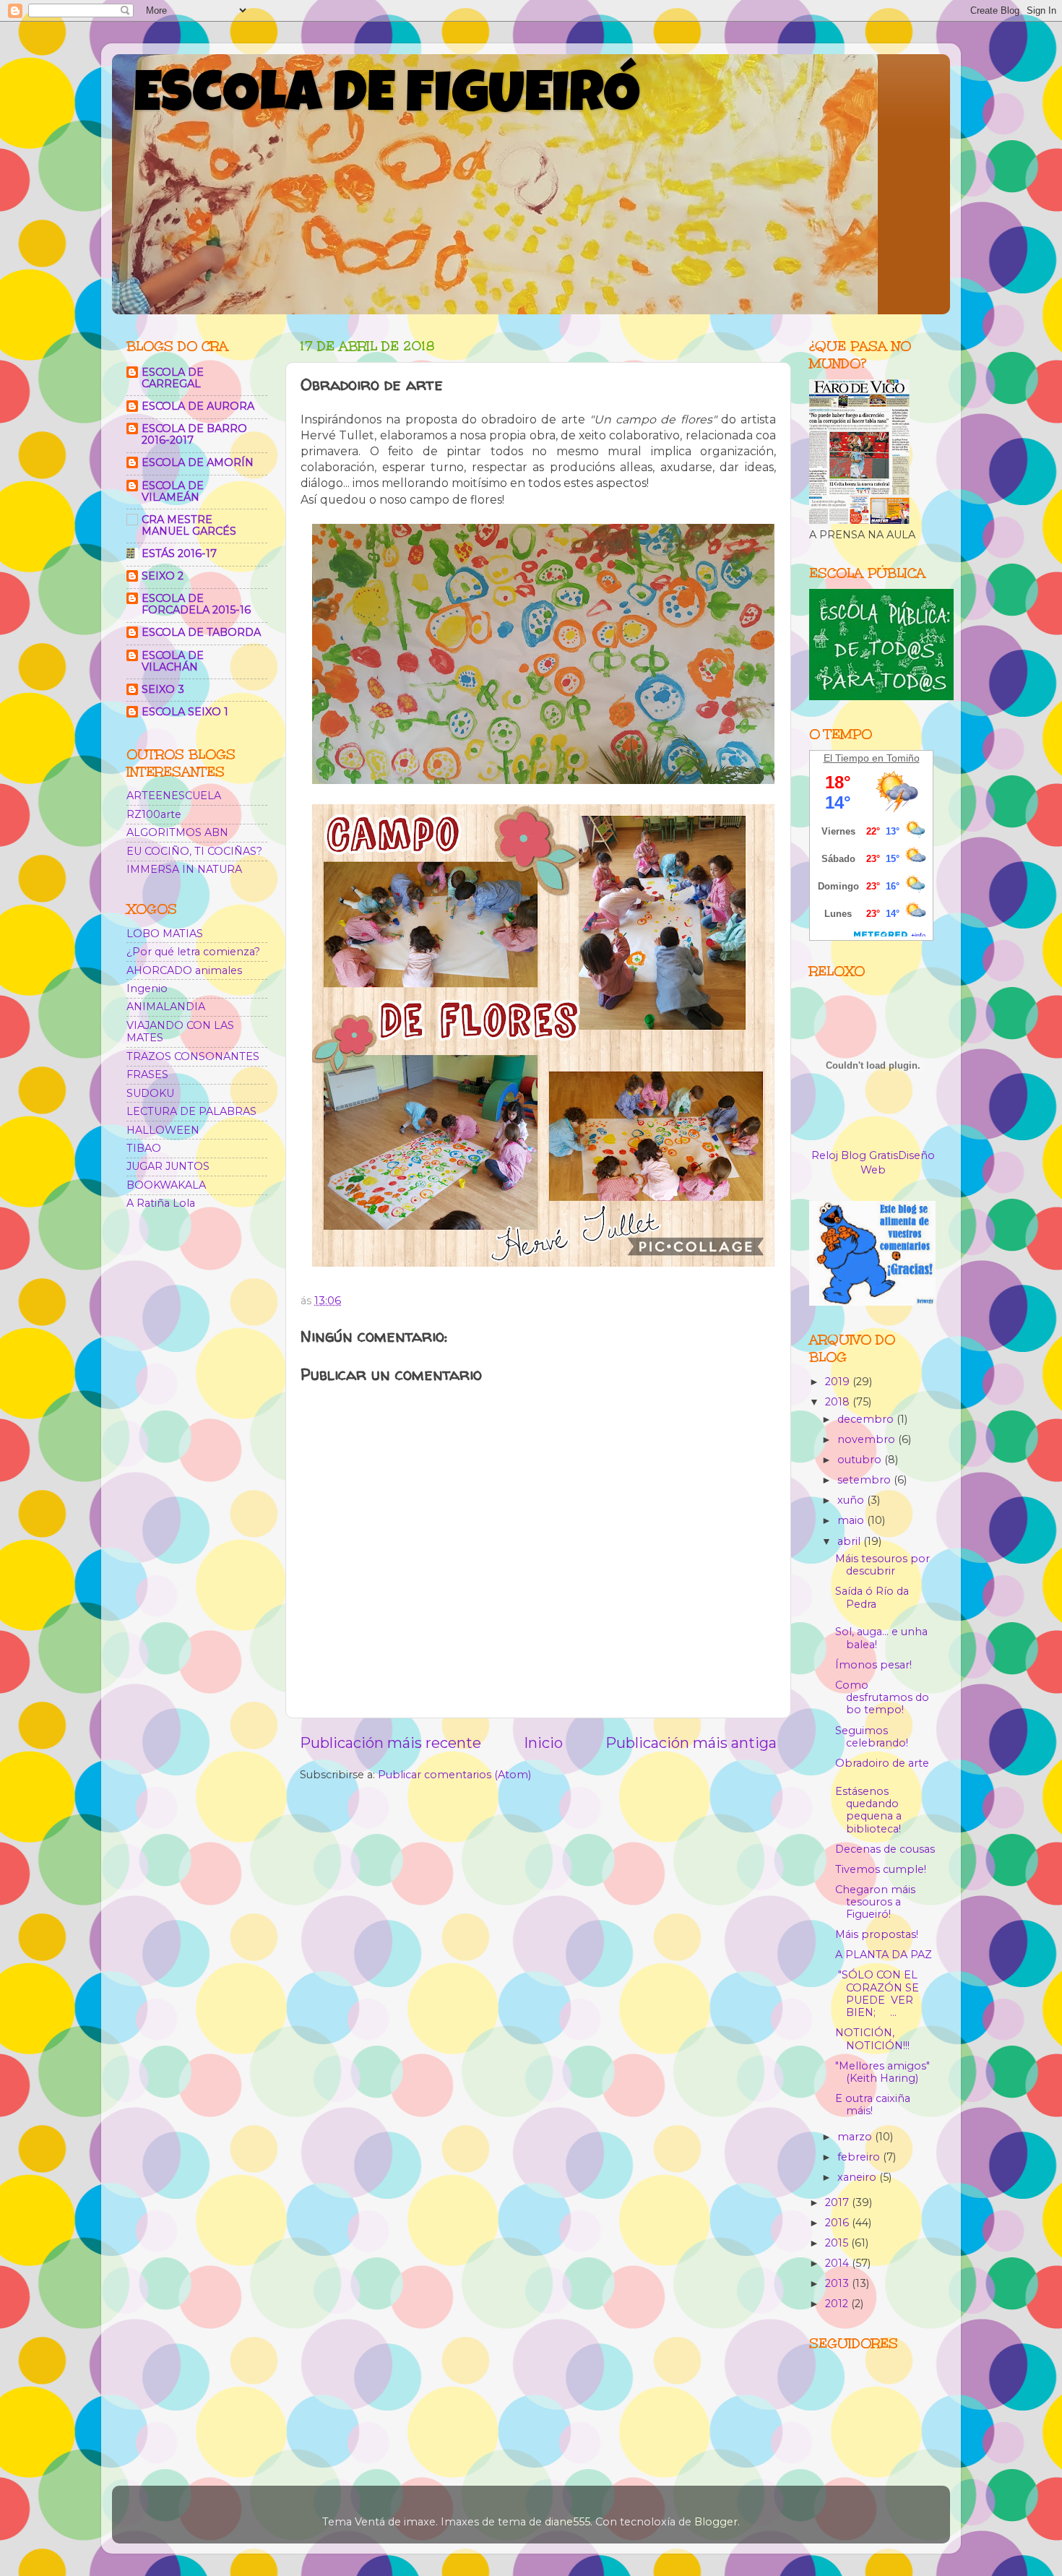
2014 (838, 2263)
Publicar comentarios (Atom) (454, 1775)
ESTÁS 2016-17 (179, 553)
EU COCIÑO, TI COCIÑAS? (194, 851)
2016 (838, 2223)
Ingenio (147, 988)
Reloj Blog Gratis (855, 1155)
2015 (838, 2243)
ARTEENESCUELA (174, 796)
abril (850, 1541)
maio (852, 1520)
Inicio (543, 1743)
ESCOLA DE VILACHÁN (173, 661)
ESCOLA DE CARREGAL (173, 378)
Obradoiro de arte (882, 1763)
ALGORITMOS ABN (177, 832)
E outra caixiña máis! (873, 2105)
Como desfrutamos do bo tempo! (882, 1698)
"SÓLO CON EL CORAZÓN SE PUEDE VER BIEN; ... (877, 1994)
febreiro (860, 2157)
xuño (852, 1500)
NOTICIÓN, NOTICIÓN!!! (872, 2039)
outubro (861, 1460)
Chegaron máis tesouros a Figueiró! (875, 1902)
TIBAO (144, 1148)
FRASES (147, 1074)
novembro (868, 1439)
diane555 (567, 2522)
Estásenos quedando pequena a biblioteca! (868, 1810)
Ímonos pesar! (873, 1665)
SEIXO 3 (163, 689)
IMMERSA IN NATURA (184, 869)
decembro (867, 1419)
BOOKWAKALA (166, 1185)
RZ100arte (154, 814)
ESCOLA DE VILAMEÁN (173, 491)
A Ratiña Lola (161, 1203)
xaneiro (858, 2177)
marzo (856, 2137)
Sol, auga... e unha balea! (881, 1638)
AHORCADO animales (184, 970)
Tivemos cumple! (881, 1869)
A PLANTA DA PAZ (884, 1955)
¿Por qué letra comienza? (193, 952)
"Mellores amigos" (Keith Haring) (882, 2072)
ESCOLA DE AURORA (198, 406)
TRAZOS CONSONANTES (193, 1056)
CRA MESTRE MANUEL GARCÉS (189, 525)
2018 (839, 1402)
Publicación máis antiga (691, 1743)
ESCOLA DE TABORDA (201, 632)
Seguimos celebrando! (872, 1737)
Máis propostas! (877, 1934)
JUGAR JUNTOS (168, 1166)
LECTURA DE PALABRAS (191, 1111)
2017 (838, 2202)
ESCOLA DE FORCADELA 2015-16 (196, 604)
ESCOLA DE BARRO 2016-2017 (194, 434)
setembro (865, 1480)
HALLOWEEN (163, 1130)
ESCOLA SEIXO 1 (185, 712)
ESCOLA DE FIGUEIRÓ (387, 99)
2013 (838, 2283)
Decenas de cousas (885, 1849)
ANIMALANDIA (166, 1007)
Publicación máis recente (390, 1743)
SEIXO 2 (163, 576)
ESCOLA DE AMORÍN (198, 462)
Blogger (716, 2522)
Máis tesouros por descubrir (882, 1565)
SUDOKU (150, 1093)
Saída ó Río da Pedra (872, 1597)
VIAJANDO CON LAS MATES (180, 1031)
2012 (838, 2304)
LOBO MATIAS (165, 934)
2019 (839, 1382)
